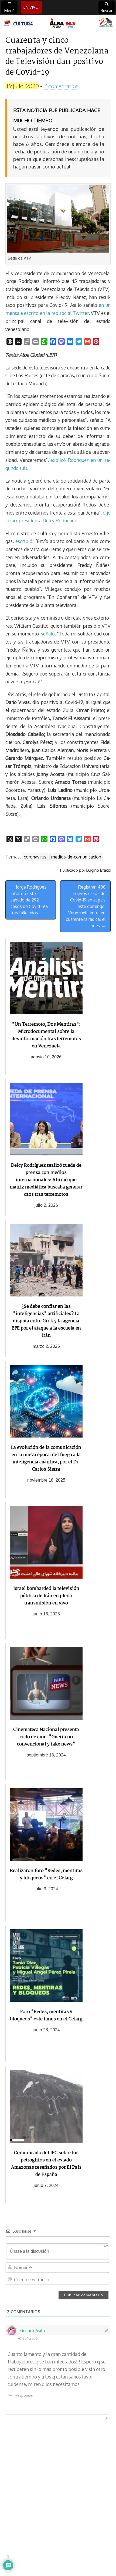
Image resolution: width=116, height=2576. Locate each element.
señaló (48, 634)
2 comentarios (61, 86)
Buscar (107, 11)
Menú (9, 11)
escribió (24, 541)
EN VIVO (31, 7)
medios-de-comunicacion (76, 857)
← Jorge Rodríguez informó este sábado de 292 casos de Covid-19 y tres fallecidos (29, 900)
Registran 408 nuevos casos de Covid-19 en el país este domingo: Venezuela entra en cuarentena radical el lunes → (86, 906)
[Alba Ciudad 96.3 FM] (58, 23)
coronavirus (35, 857)
